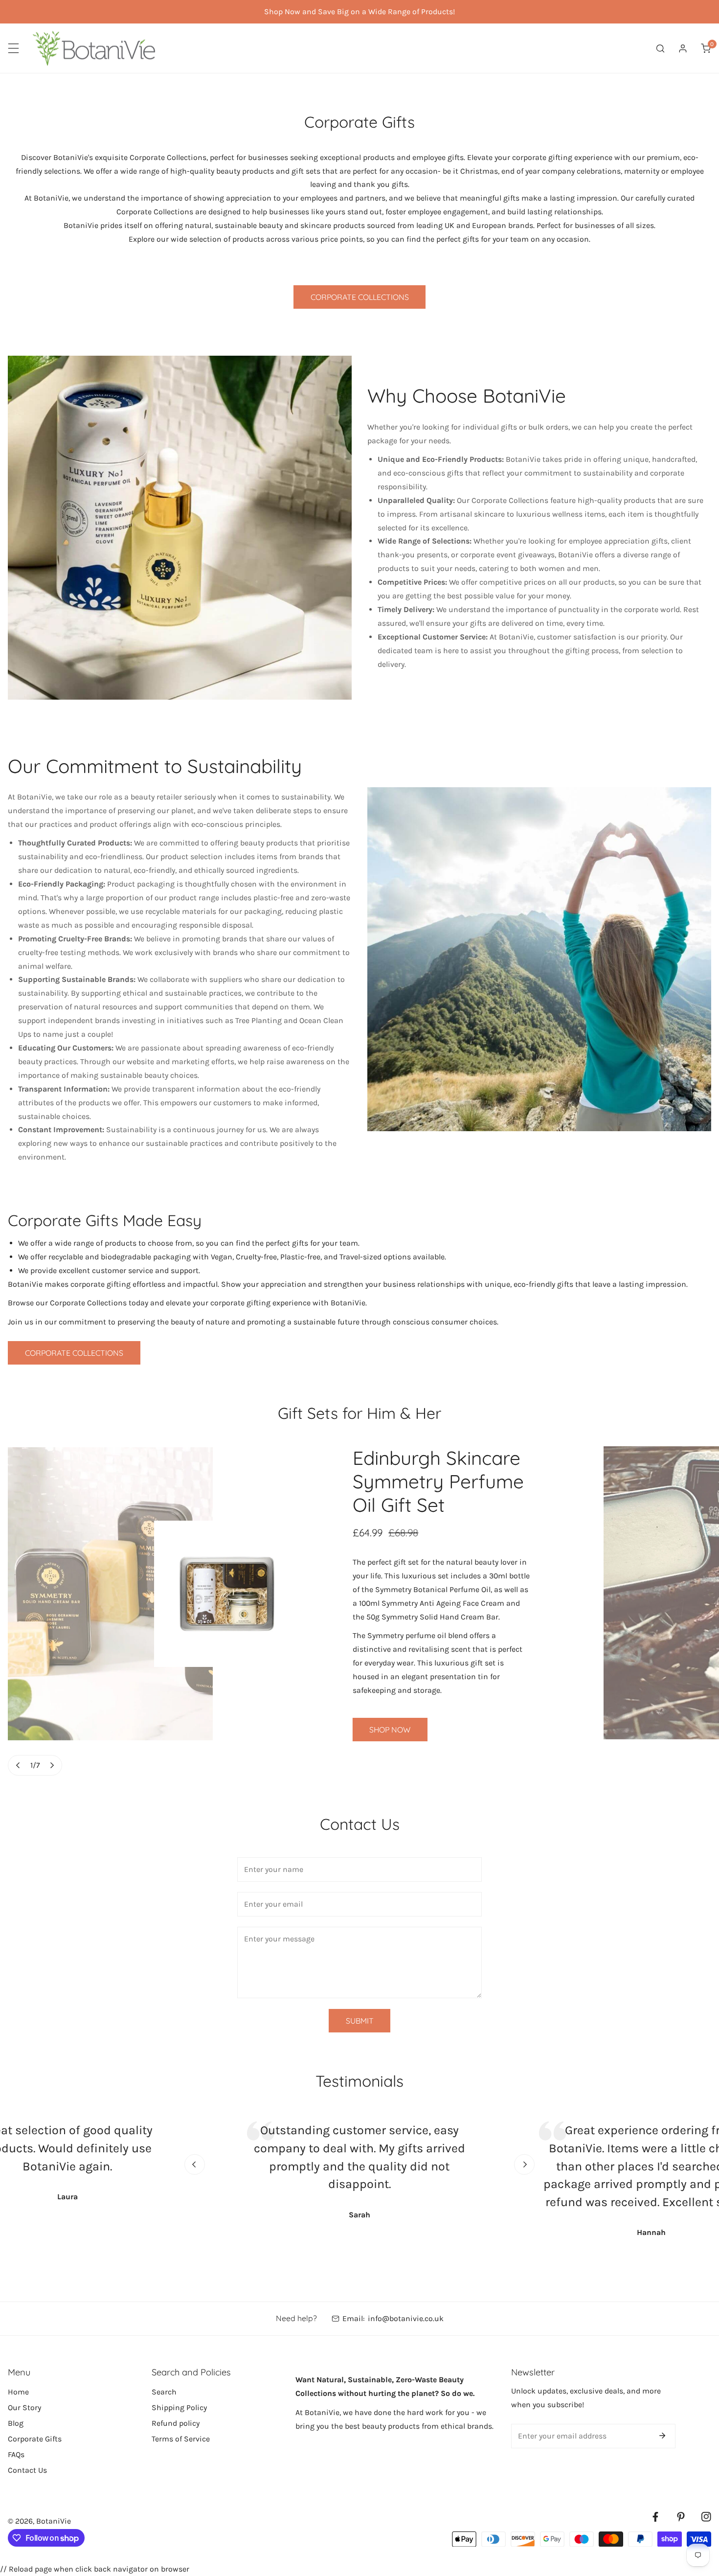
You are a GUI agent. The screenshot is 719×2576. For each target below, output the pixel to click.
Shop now (390, 1730)
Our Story (24, 2407)
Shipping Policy (179, 2407)
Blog (16, 2423)
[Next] (52, 1765)
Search (164, 2392)
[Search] (660, 48)
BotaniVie (54, 2521)
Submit (360, 2021)
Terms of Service (181, 2439)
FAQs (16, 2454)
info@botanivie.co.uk (406, 2318)
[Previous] (18, 1765)
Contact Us (27, 2470)
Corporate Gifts (35, 2439)
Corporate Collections (360, 297)
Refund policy (176, 2423)
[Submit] (662, 2436)
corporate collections (74, 1353)
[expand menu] (13, 48)
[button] (706, 48)
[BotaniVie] (94, 48)
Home (18, 2392)
